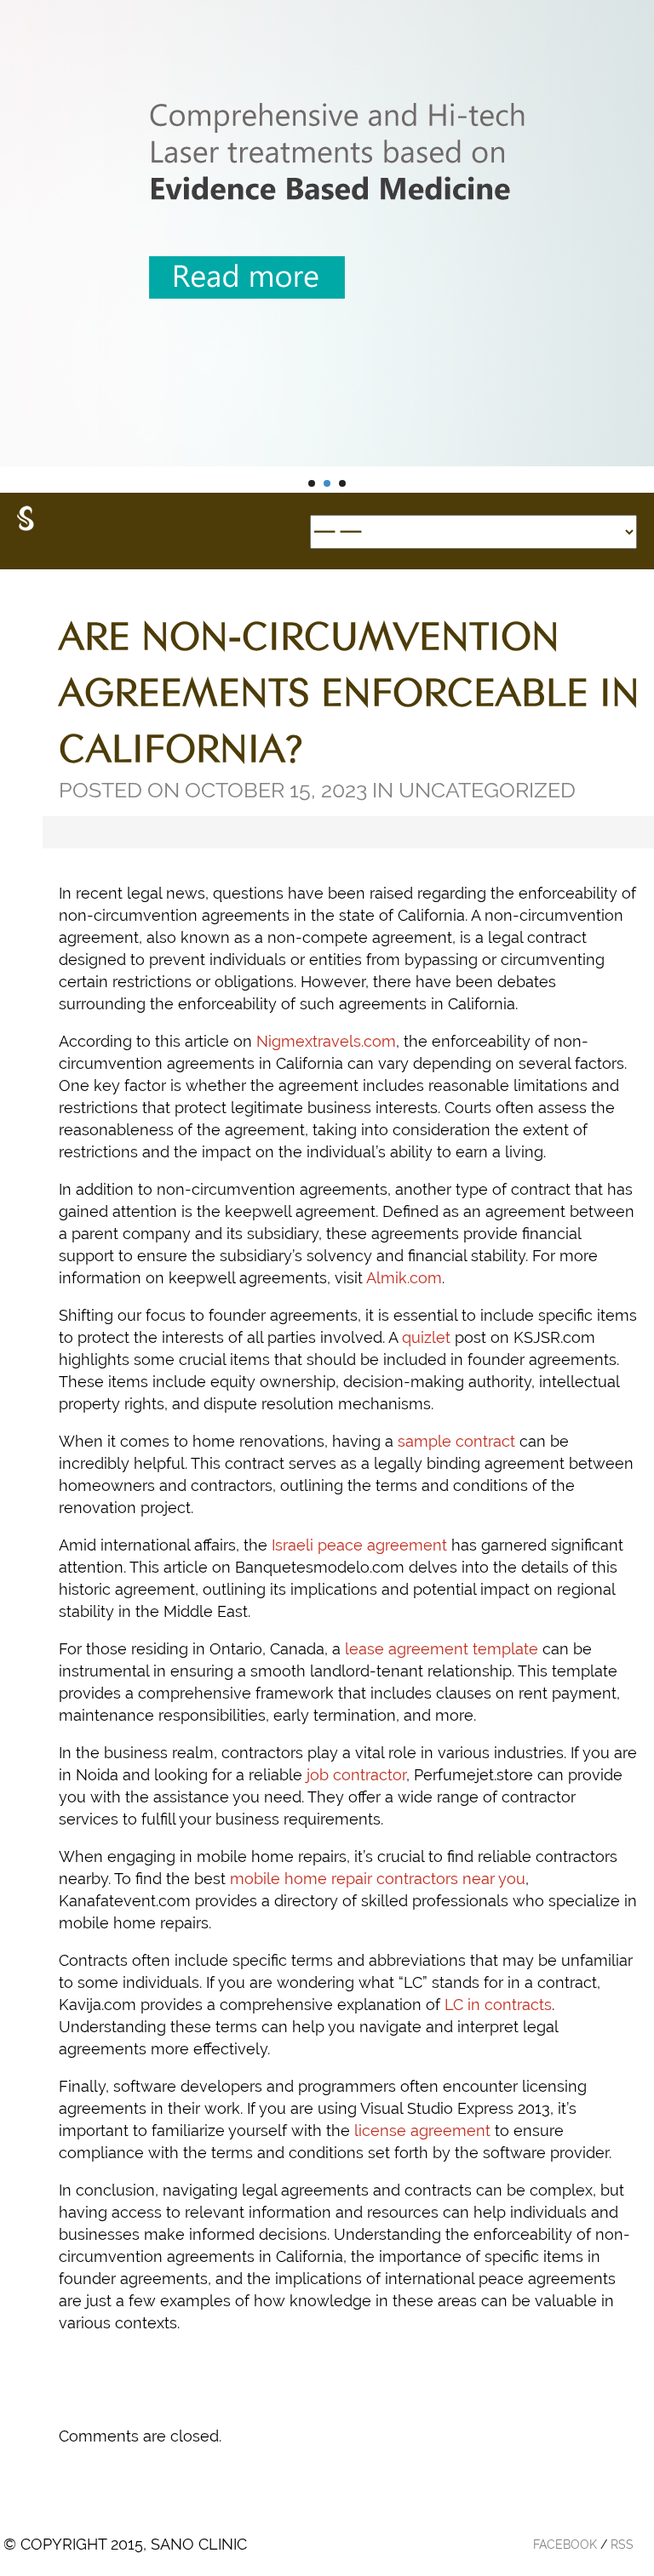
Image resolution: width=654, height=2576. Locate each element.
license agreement (422, 2130)
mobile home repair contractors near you (378, 1879)
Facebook (565, 2545)
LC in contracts (498, 2005)
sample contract (456, 1441)
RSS (622, 2545)
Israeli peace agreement (359, 1545)
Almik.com (404, 1278)
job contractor (356, 1775)
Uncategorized (487, 790)
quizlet (426, 1337)
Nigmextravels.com (326, 1041)
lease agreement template (442, 1649)
